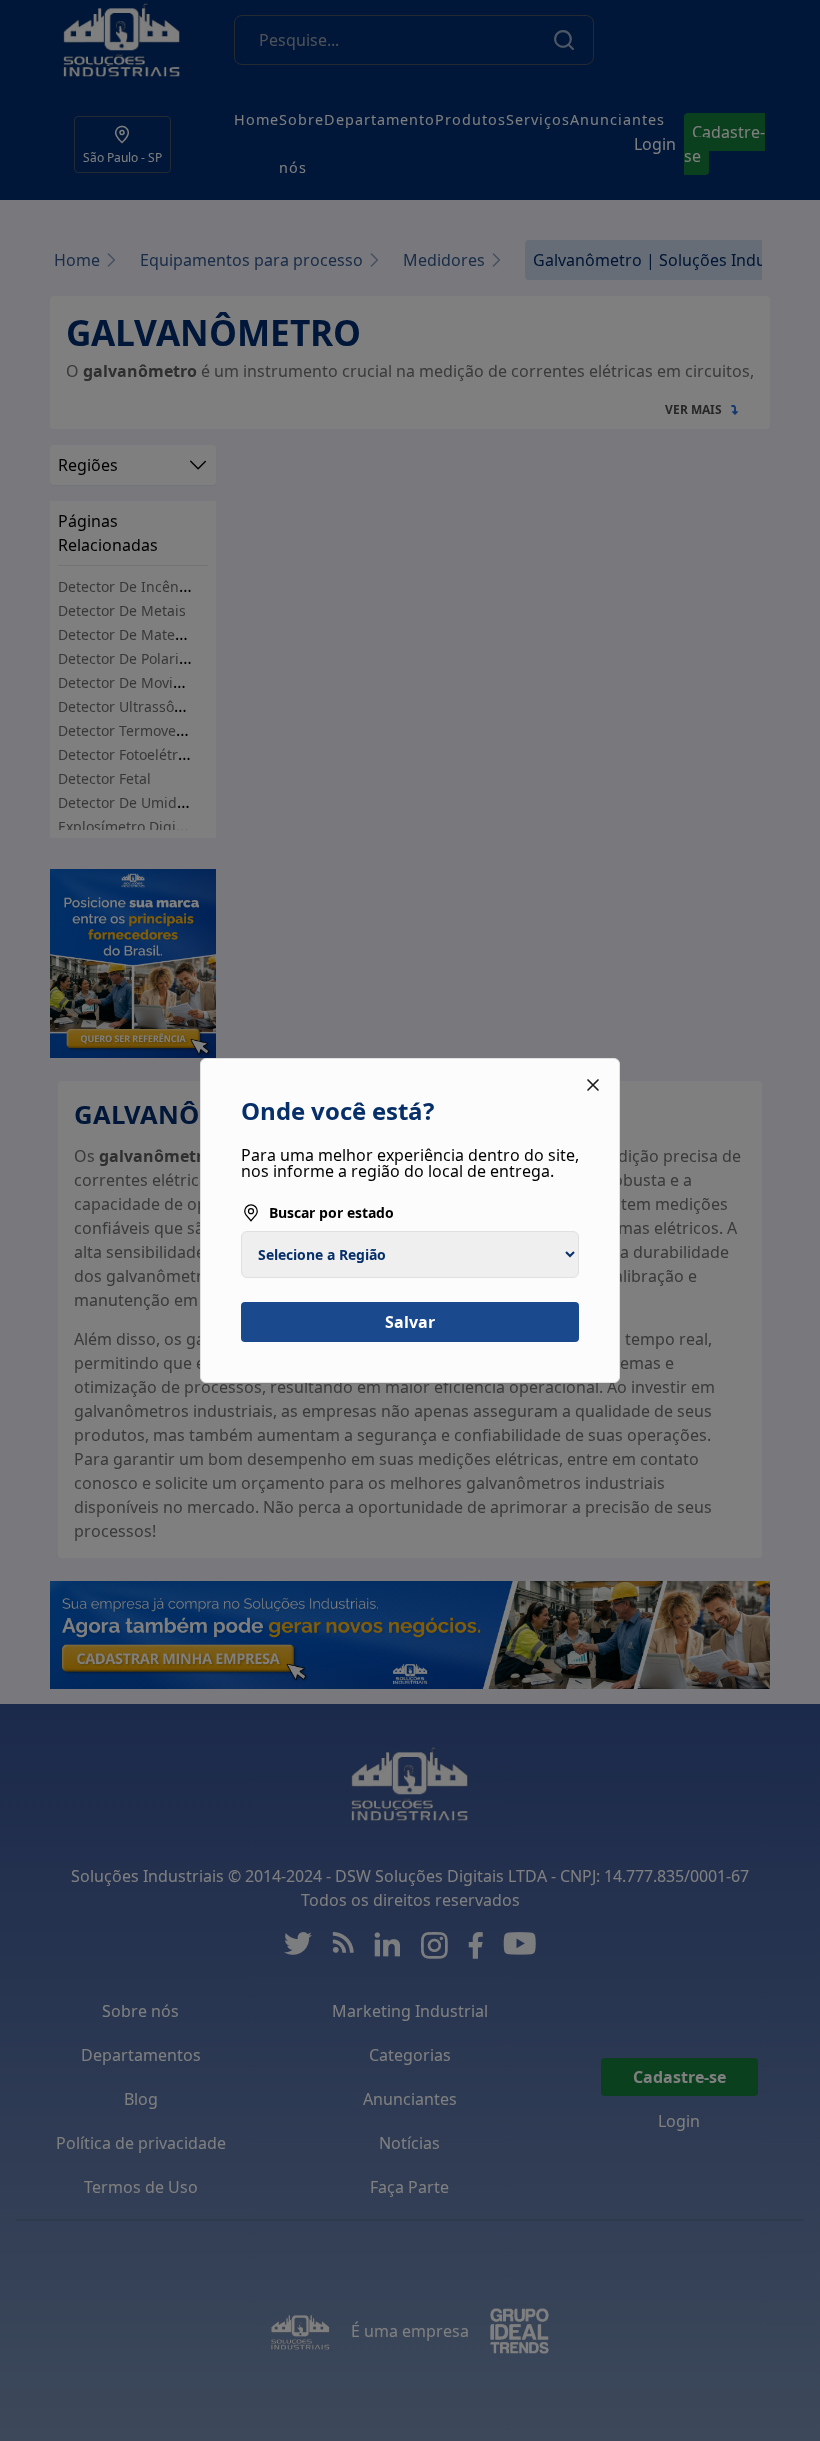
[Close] (593, 1085)
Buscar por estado (331, 1212)
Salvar (410, 1322)
